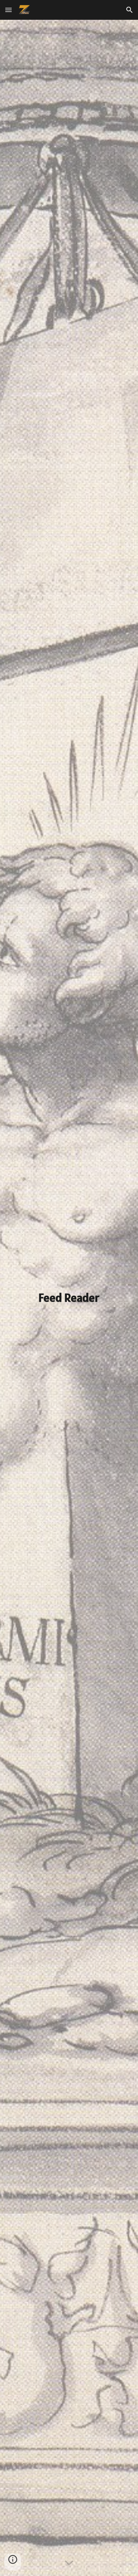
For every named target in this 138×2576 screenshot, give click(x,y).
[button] (8, 10)
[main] (69, 1298)
